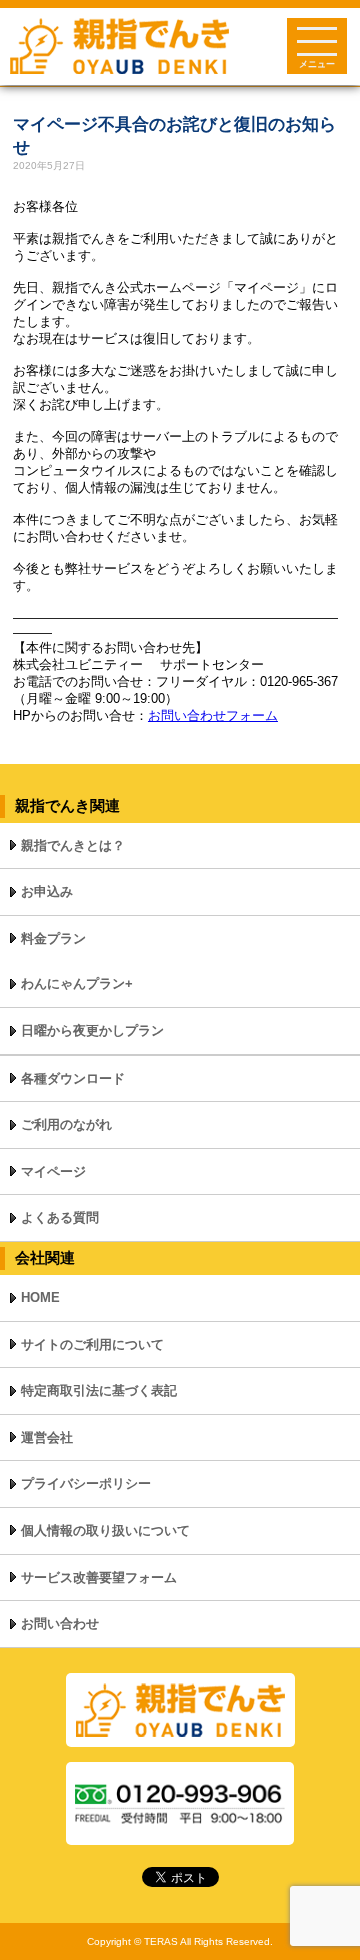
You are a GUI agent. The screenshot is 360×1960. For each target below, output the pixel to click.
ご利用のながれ (66, 1124)
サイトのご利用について (92, 1344)
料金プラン (53, 938)
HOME (40, 1297)
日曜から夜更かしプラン (92, 1030)
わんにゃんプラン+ (77, 983)
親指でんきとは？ (73, 845)
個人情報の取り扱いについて (105, 1530)
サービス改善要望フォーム (99, 1577)
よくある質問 (60, 1217)
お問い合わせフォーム (213, 715)
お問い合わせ (60, 1623)
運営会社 (47, 1437)
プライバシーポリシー (86, 1483)
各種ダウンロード (73, 1078)
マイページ (53, 1171)
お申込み (47, 891)
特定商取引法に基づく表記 (99, 1390)
